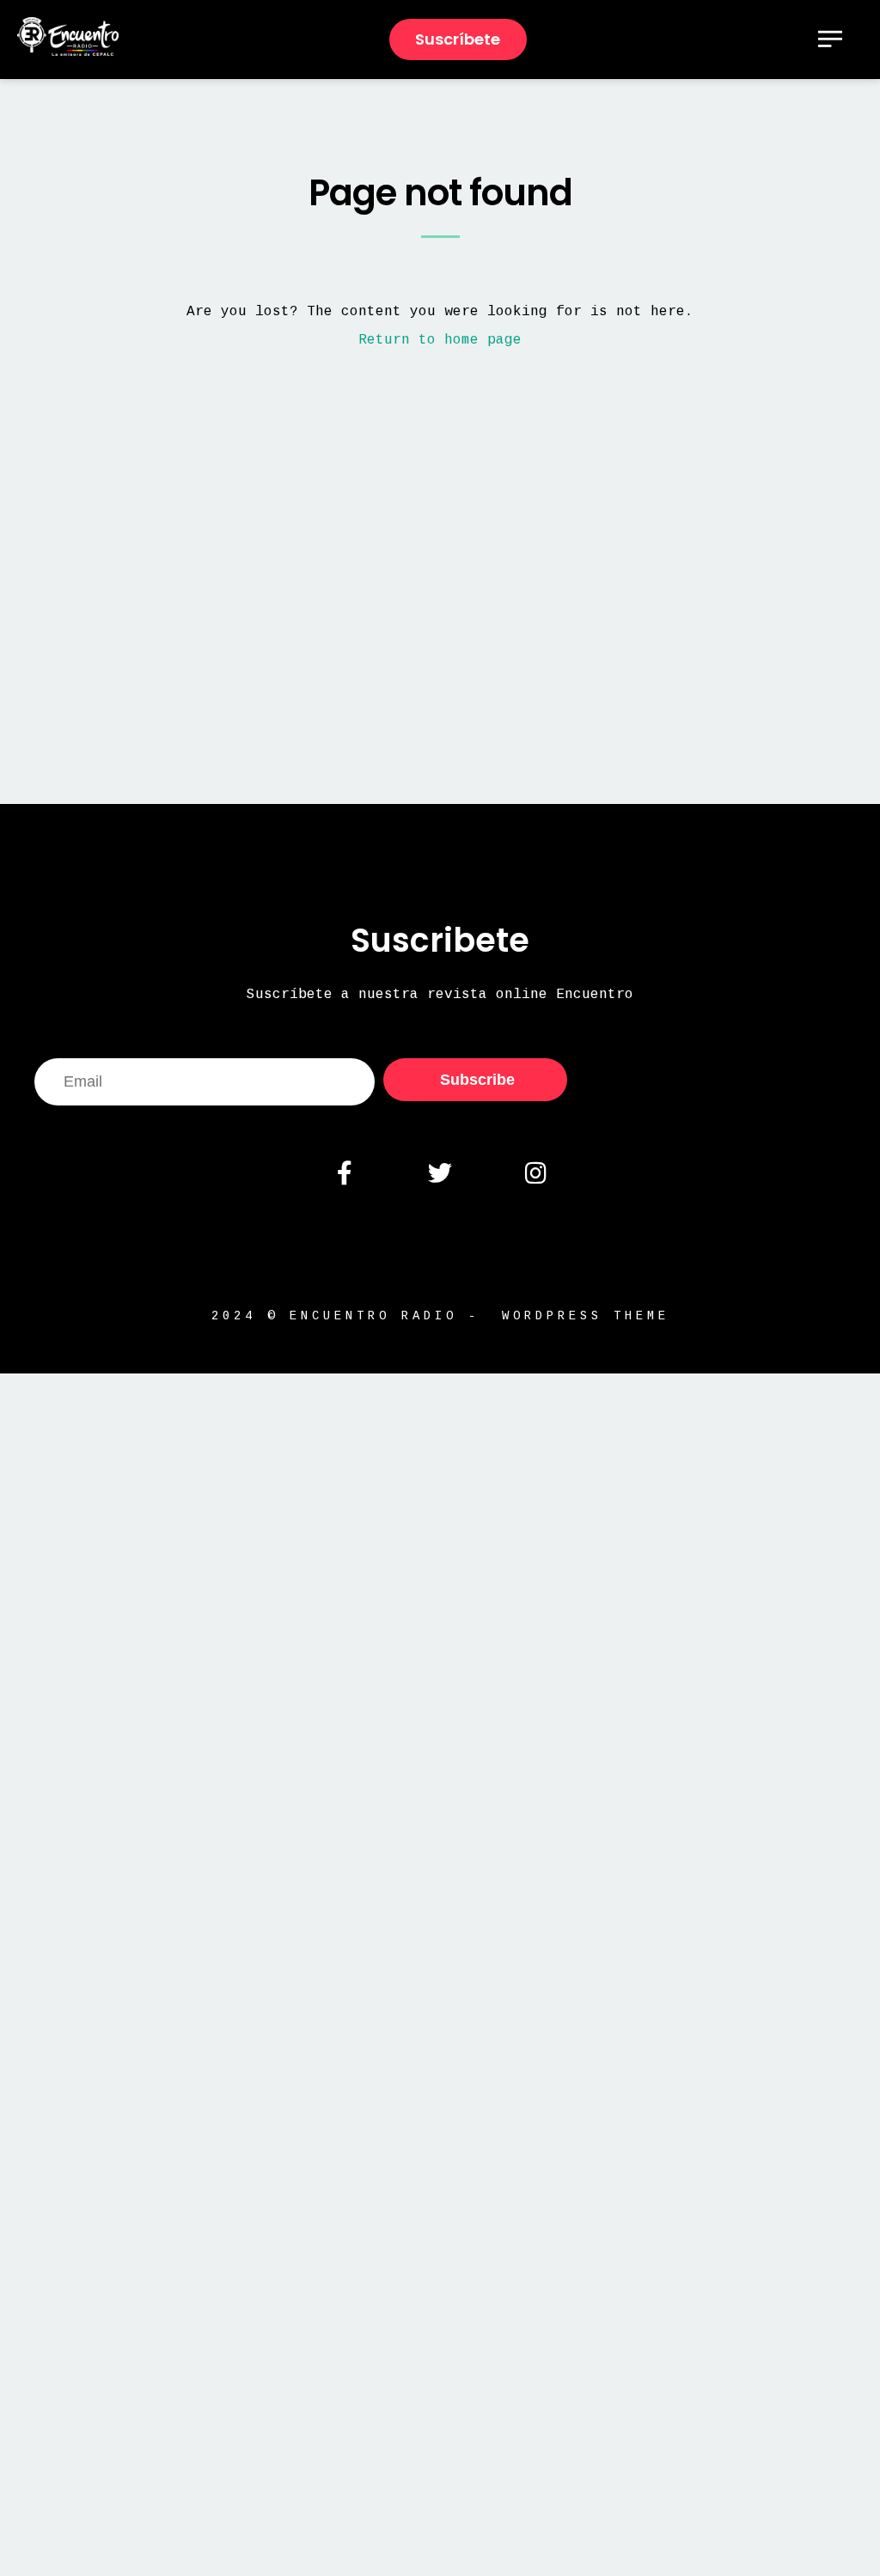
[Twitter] (440, 1173)
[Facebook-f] (344, 1173)
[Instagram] (535, 1173)
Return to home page (440, 340)
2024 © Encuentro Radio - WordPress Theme (440, 1316)
